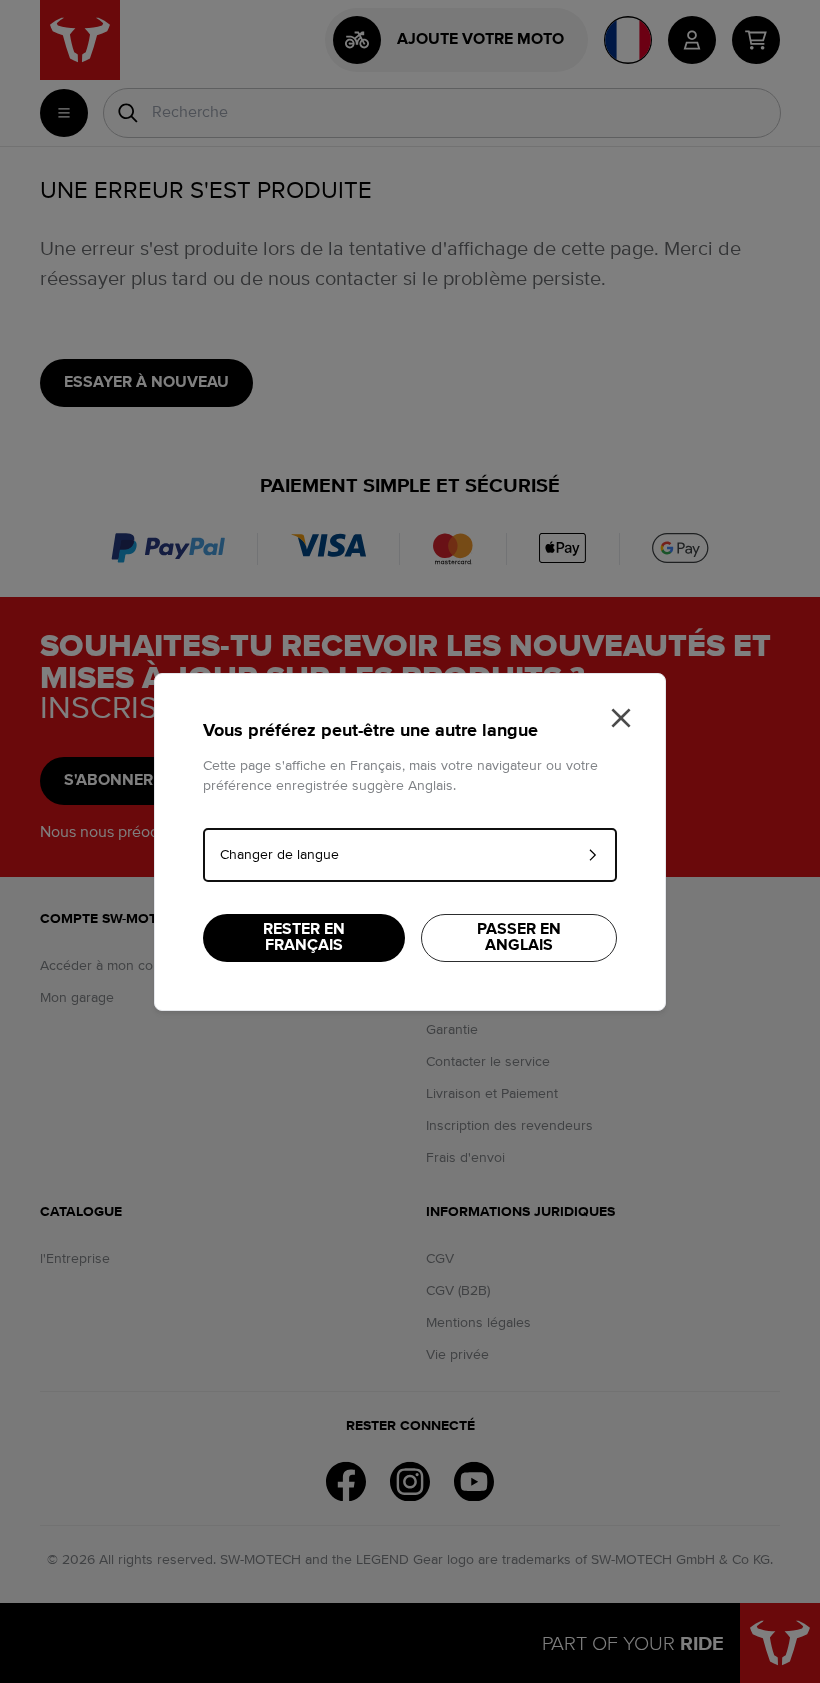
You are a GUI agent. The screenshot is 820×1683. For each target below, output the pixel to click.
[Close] (621, 718)
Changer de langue (279, 855)
